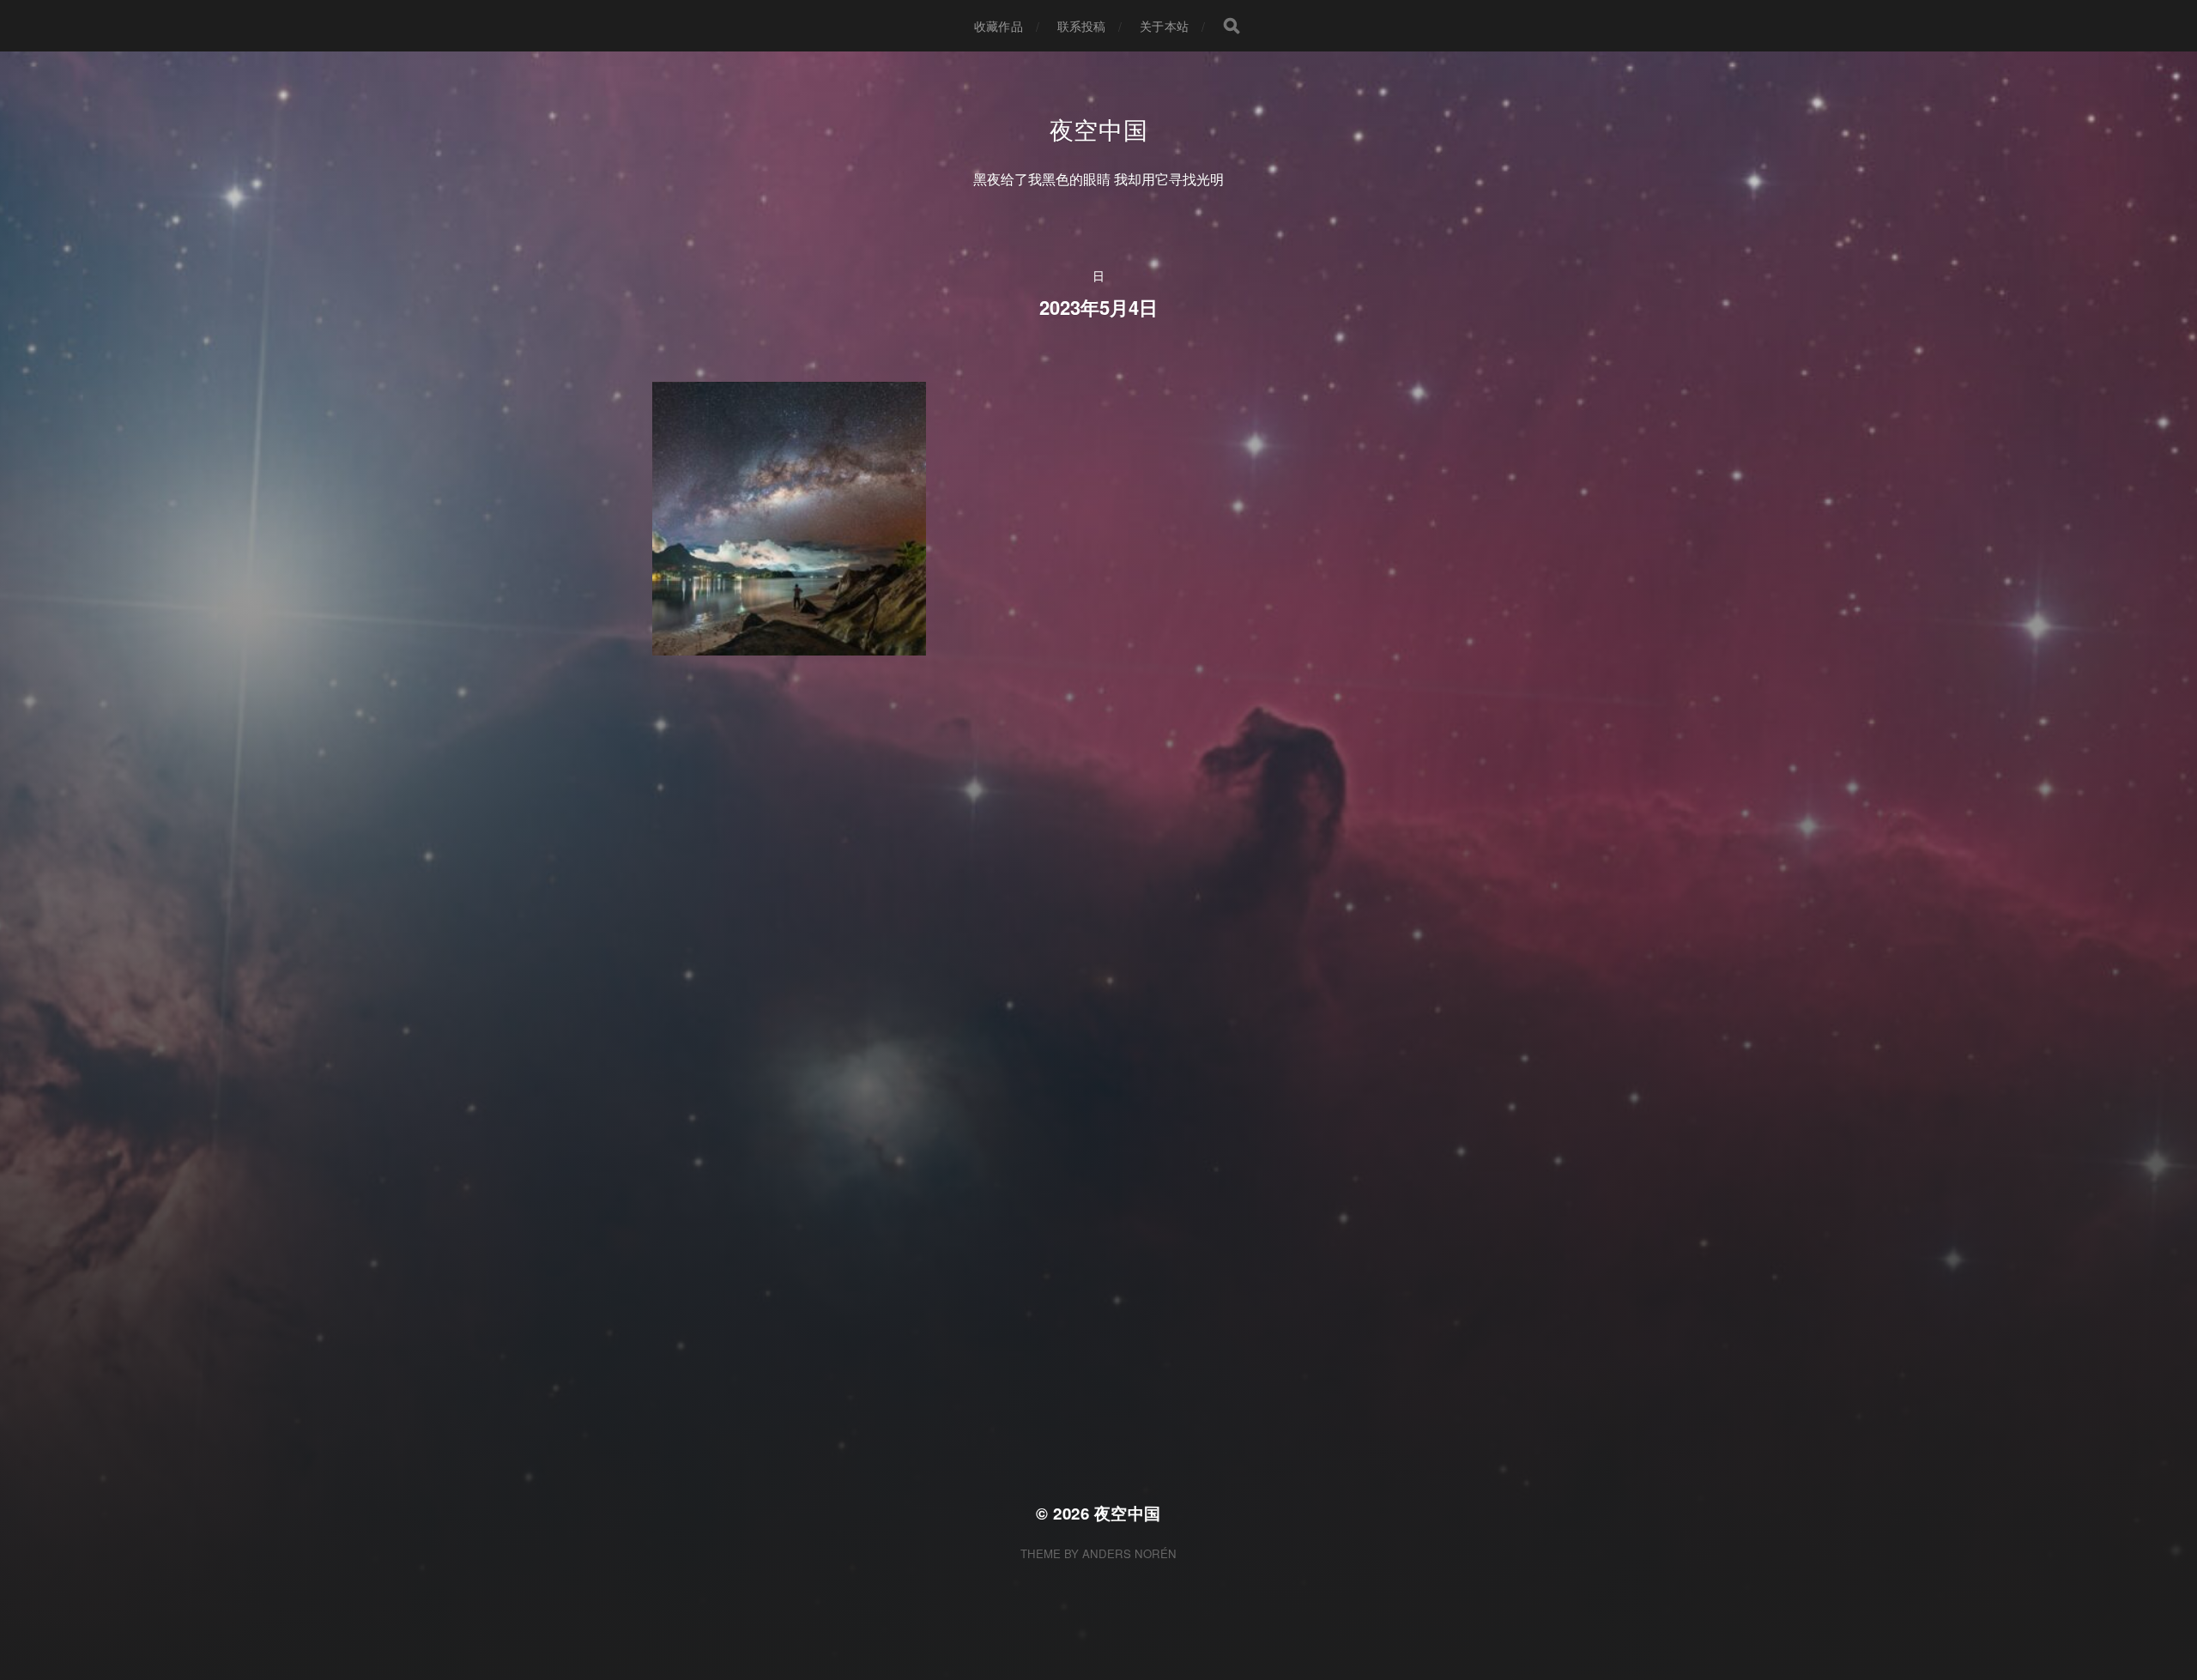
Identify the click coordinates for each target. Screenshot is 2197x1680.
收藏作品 (999, 26)
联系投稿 (1082, 26)
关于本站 (1164, 26)
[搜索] (1232, 26)
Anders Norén (1129, 1553)
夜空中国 (1099, 129)
